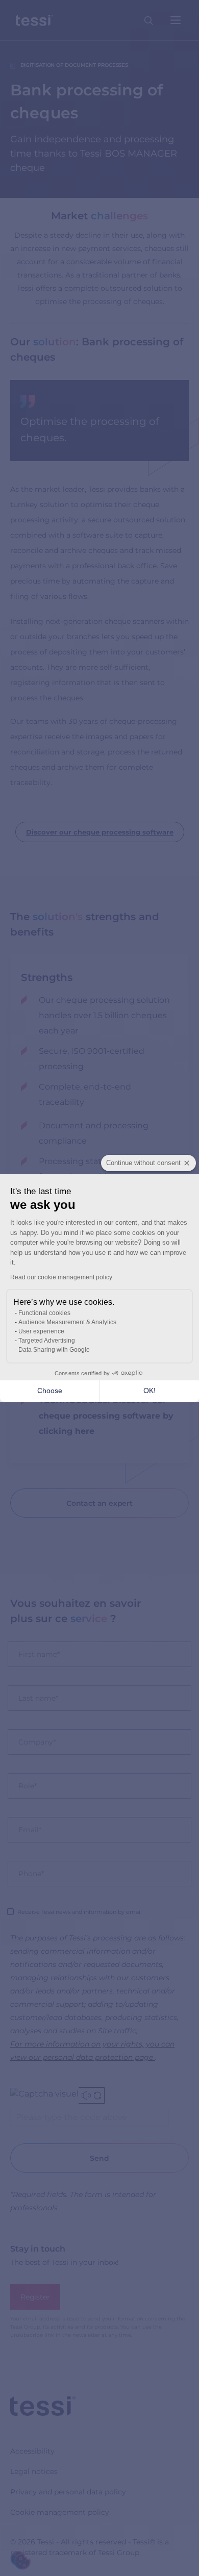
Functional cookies (44, 1313)
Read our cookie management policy (61, 1277)
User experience (41, 1331)
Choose (50, 1391)
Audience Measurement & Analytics (67, 1322)
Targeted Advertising (47, 1341)
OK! (150, 1391)
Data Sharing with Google (54, 1350)
